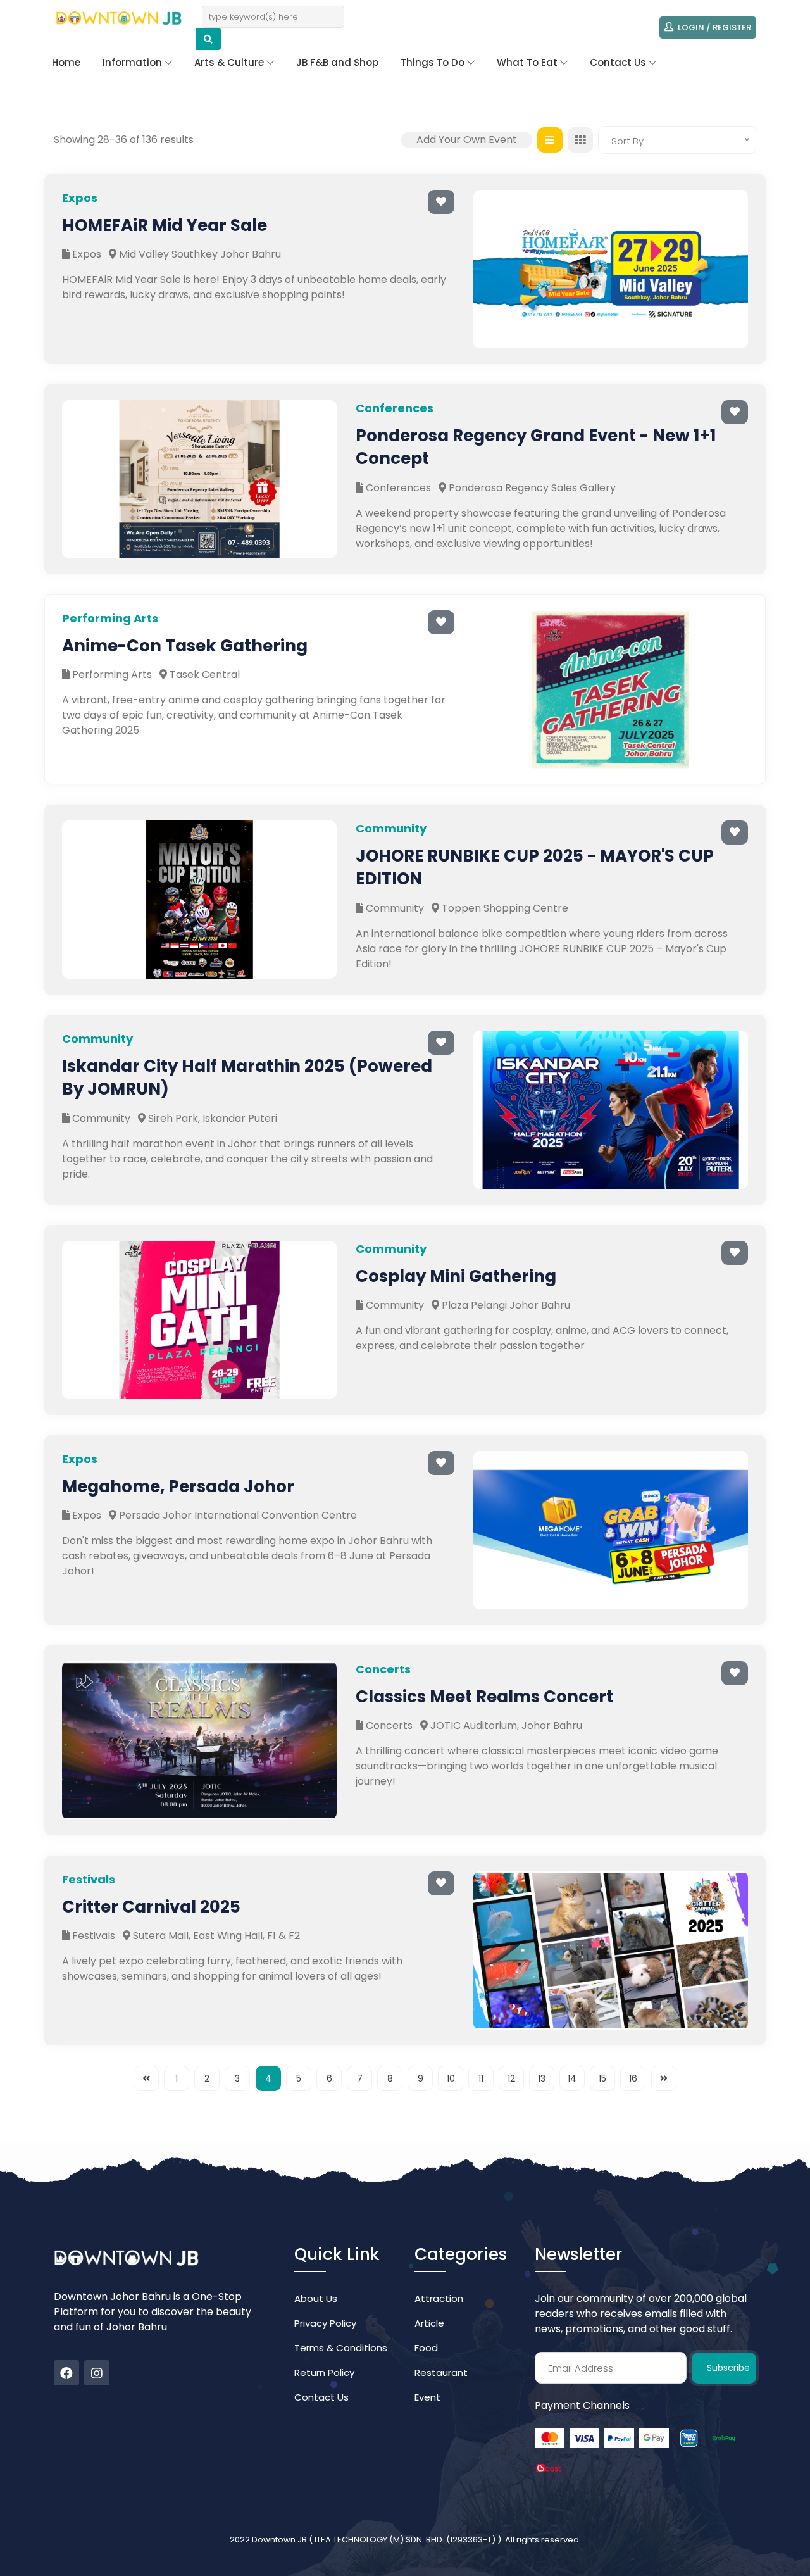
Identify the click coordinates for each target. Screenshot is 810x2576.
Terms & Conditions (341, 2348)
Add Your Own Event (467, 140)
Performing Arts (111, 675)
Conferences (397, 488)
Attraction (439, 2298)
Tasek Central (203, 675)
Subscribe (728, 2368)
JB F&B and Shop (337, 62)
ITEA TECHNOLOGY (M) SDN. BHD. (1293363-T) (406, 2540)
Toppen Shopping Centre (504, 908)
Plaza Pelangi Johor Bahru (505, 1305)
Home (66, 62)
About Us (316, 2298)
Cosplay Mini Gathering (456, 1276)
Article (429, 2323)
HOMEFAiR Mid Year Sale (165, 225)
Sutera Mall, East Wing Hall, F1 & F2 (215, 1936)
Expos (85, 254)
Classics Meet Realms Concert (484, 1697)
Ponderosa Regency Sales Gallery (531, 488)
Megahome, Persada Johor (178, 1486)
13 (542, 2078)
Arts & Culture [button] (230, 62)
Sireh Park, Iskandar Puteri (211, 1118)
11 (481, 2078)
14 (572, 2078)
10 (451, 2078)
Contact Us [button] (619, 62)
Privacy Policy (325, 2323)
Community (394, 908)
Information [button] (134, 62)
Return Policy (324, 2372)
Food (426, 2348)
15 (602, 2078)
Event (427, 2397)
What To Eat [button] (528, 62)
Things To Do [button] (434, 62)
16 (633, 2078)
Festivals (92, 1936)
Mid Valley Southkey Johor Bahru (199, 254)
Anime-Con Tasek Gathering (185, 646)
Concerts (388, 1725)
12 (511, 2078)
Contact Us (321, 2397)
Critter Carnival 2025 (151, 1907)
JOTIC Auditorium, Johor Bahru (505, 1725)
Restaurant (441, 2372)
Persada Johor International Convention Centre (237, 1515)
